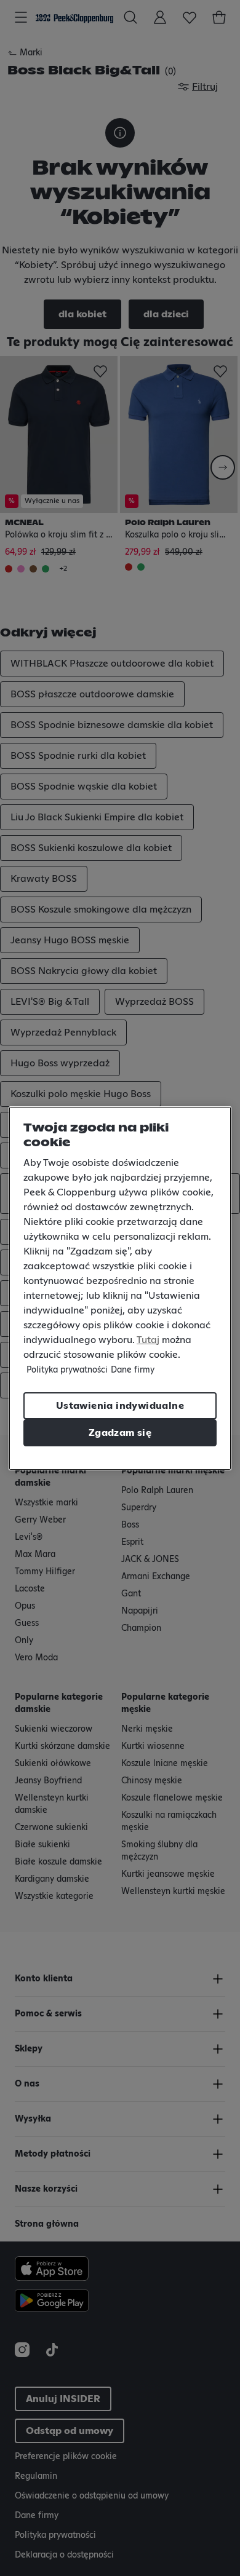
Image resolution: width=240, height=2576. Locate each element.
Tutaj (148, 1340)
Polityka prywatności (67, 1370)
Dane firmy (133, 1370)
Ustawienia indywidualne (120, 1406)
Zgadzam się (120, 1433)
